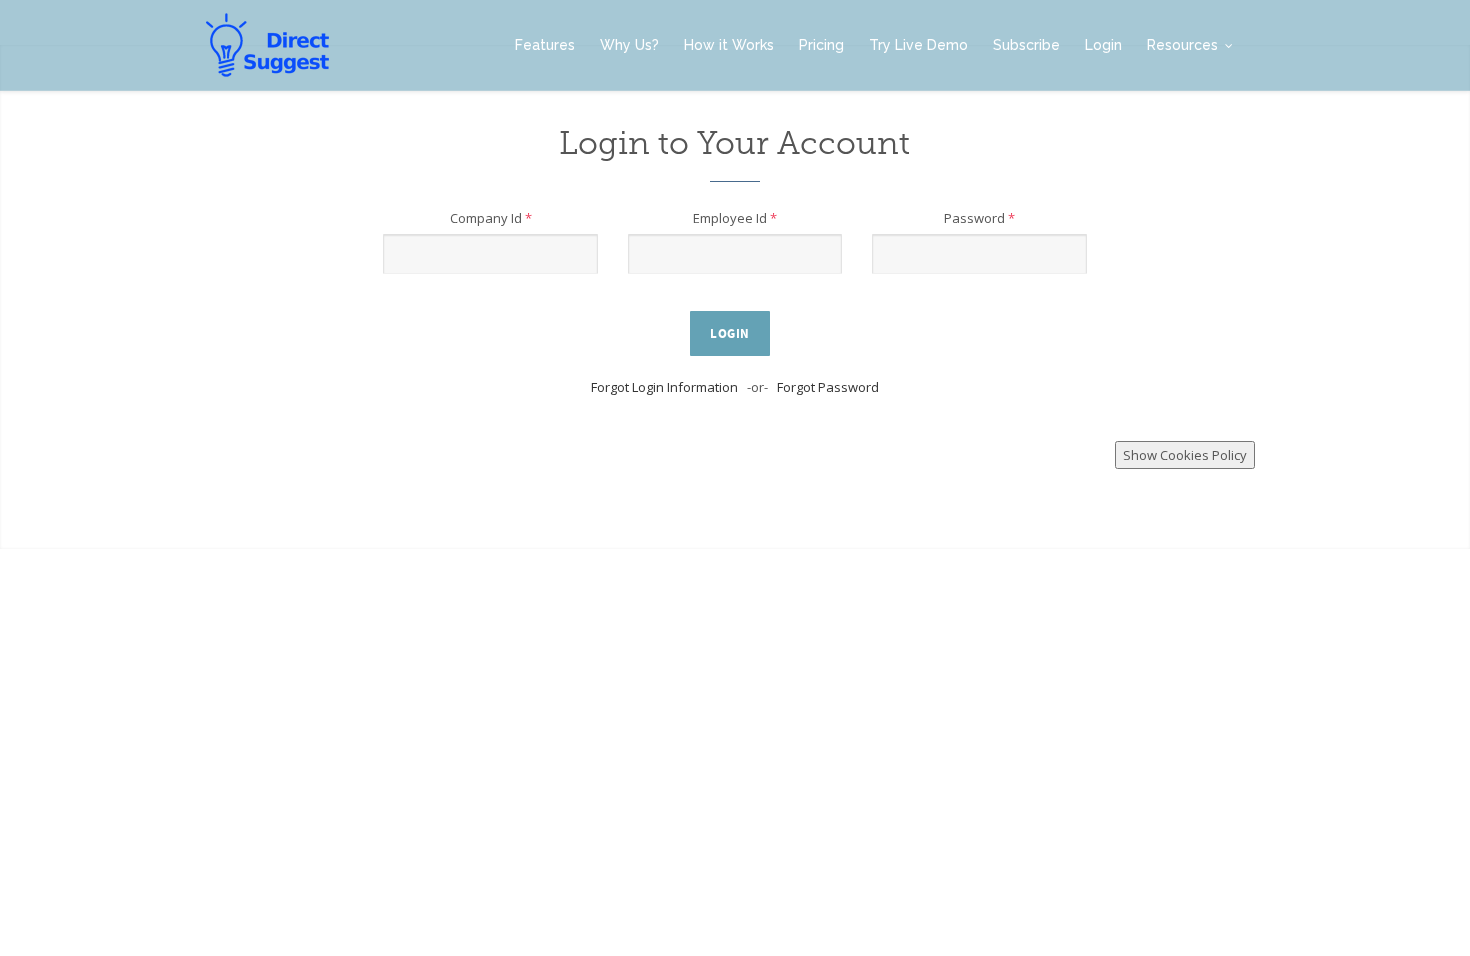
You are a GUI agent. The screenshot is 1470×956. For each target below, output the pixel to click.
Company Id (491, 218)
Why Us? (629, 45)
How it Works (729, 45)
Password (979, 218)
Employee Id (735, 218)
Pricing (821, 45)
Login (1103, 45)
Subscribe (1026, 45)
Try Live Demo (918, 45)
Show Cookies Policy (1185, 455)
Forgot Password (828, 387)
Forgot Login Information (664, 387)
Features (545, 45)
